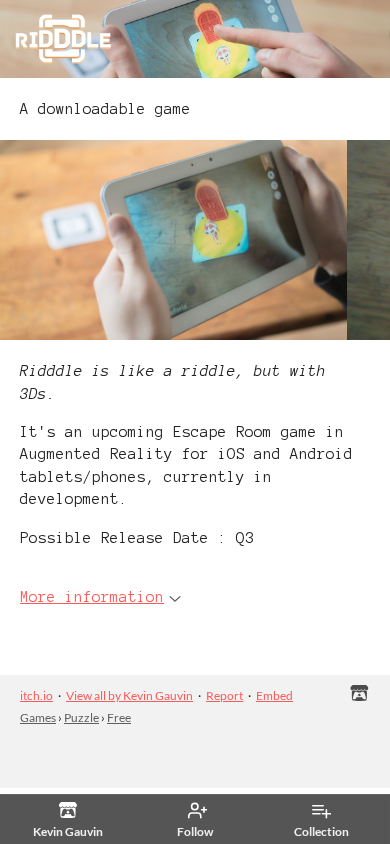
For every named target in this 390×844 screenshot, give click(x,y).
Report (224, 695)
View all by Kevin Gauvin (129, 695)
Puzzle (81, 717)
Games (38, 717)
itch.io (36, 695)
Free (119, 717)
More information (92, 597)
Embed (274, 695)
